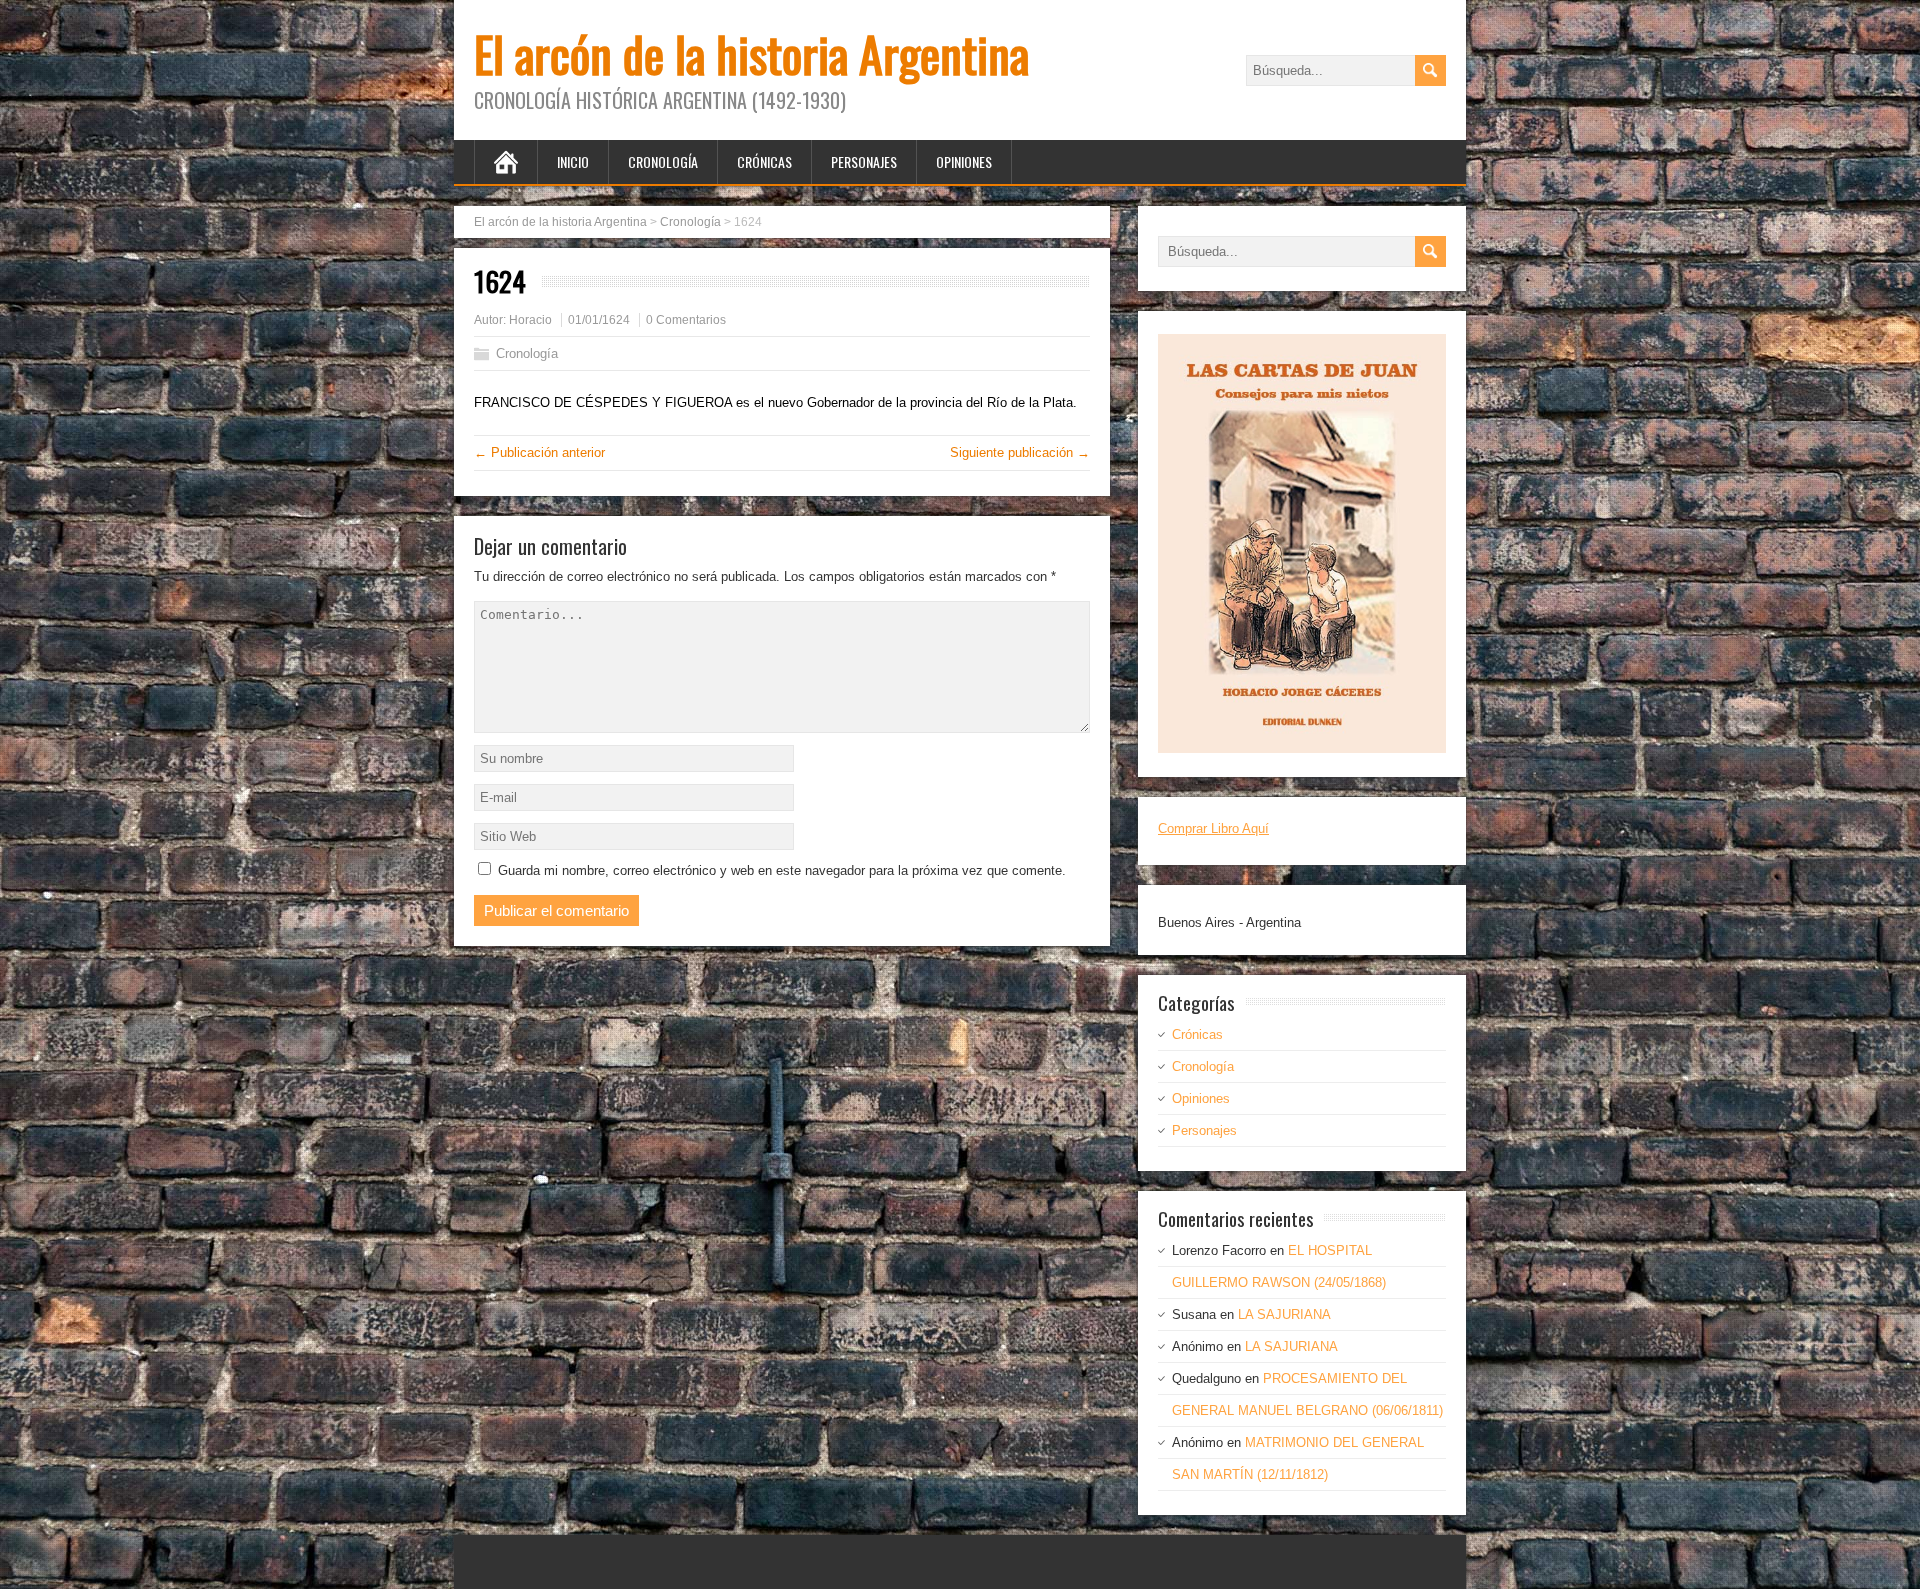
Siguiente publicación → (1020, 452)
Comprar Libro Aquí (1213, 828)
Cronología (663, 161)
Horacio (530, 320)
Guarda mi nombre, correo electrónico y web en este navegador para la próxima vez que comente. (782, 870)
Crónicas (764, 161)
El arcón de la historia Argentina (751, 53)
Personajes (864, 161)
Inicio (573, 161)
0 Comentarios (686, 320)
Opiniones (964, 161)
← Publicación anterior (539, 452)
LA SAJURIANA (1284, 1314)
